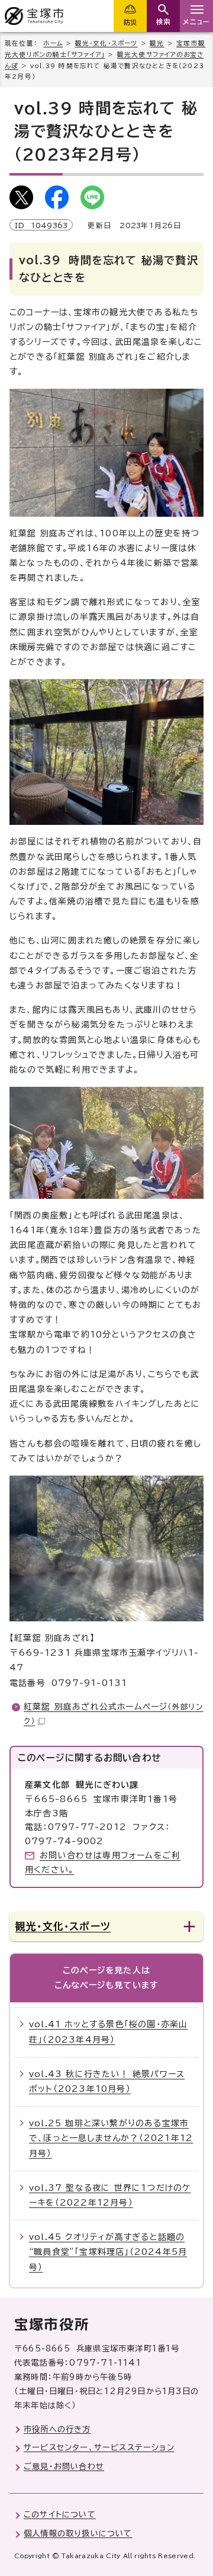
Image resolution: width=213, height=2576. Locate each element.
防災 (130, 22)
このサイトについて (60, 2514)
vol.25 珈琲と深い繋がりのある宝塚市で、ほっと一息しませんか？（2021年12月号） (111, 2138)
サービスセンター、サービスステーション (99, 2447)
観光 (157, 43)
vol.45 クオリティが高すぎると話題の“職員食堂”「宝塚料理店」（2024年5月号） (108, 2252)
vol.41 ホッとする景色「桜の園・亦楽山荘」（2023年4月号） (108, 2032)
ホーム (53, 43)
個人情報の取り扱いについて (78, 2533)
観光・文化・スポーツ (106, 43)
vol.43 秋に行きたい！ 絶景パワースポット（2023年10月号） (107, 2081)
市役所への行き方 (57, 2429)
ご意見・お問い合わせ (64, 2466)
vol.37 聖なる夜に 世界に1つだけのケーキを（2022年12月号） (110, 2195)
